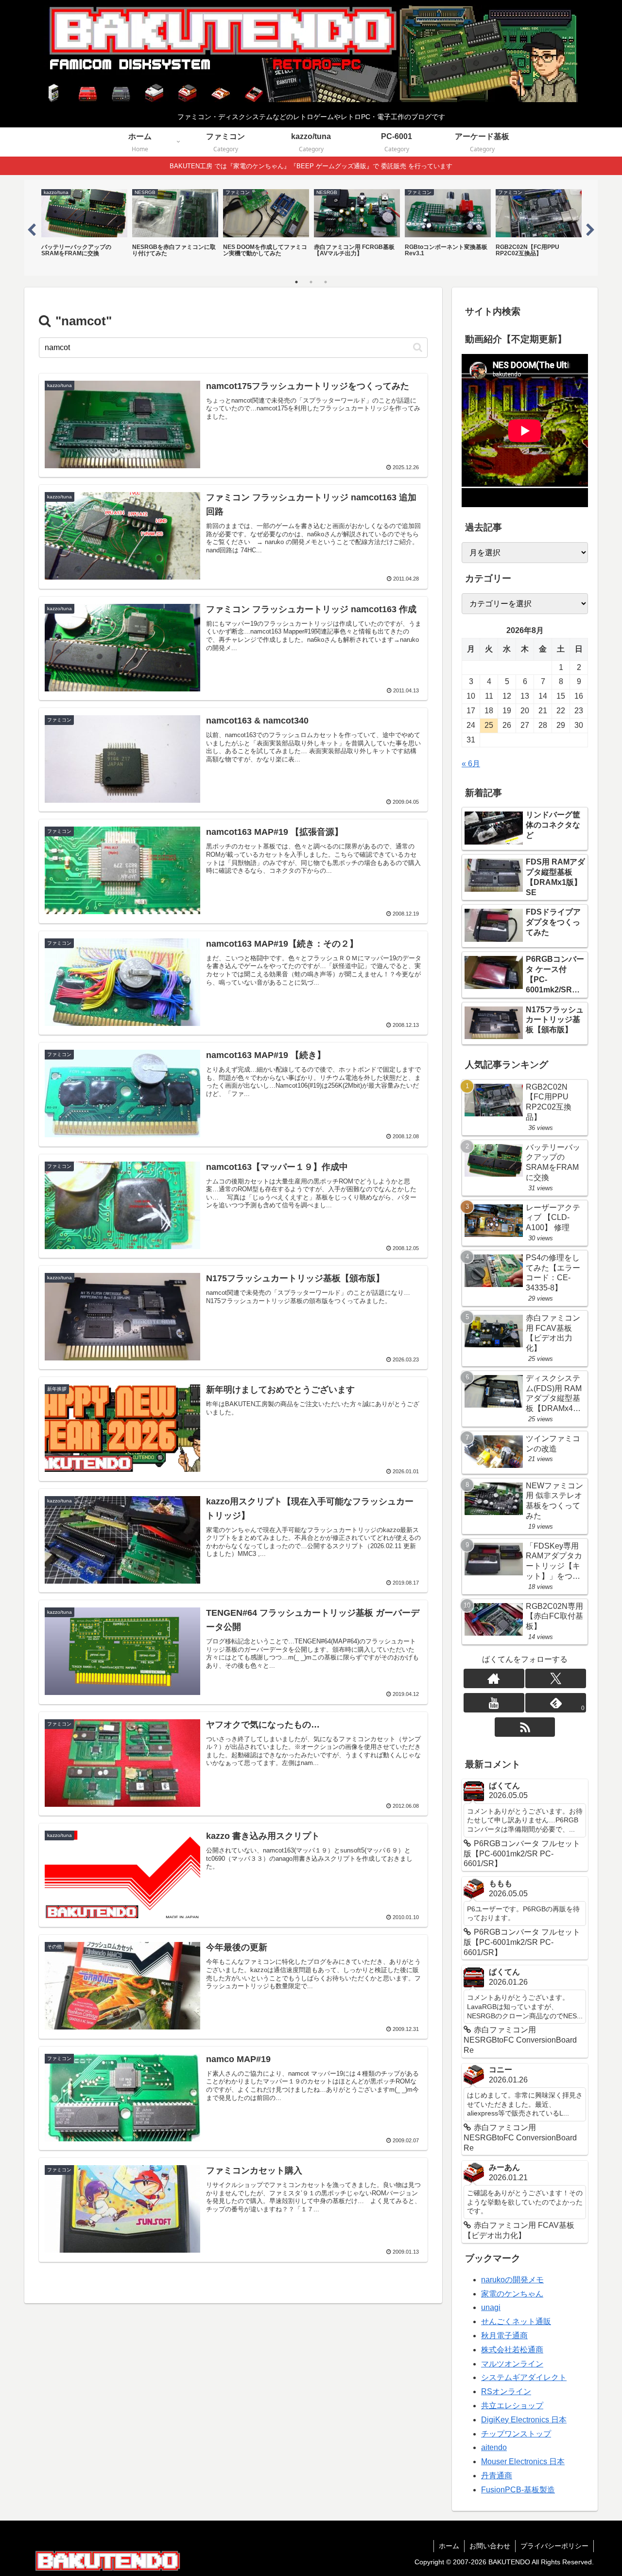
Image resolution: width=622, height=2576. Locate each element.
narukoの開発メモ (512, 2280)
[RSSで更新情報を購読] (525, 1727)
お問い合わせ (490, 2546)
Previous (32, 228)
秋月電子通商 (504, 2336)
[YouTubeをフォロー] (494, 1703)
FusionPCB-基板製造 (518, 2490)
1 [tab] (296, 282)
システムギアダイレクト (524, 2377)
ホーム (449, 2546)
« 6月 (471, 764)
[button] (418, 347)
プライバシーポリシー (554, 2546)
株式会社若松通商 (512, 2350)
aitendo (494, 2447)
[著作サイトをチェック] (494, 1678)
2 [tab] (311, 282)
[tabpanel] (84, 227)
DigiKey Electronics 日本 (524, 2420)
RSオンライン (506, 2391)
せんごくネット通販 (516, 2321)
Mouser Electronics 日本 (523, 2461)
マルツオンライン (512, 2364)
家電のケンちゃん (512, 2294)
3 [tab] (326, 282)
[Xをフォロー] (556, 1678)
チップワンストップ (516, 2434)
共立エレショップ (512, 2406)
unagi (491, 2307)
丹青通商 (497, 2476)
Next (590, 228)
